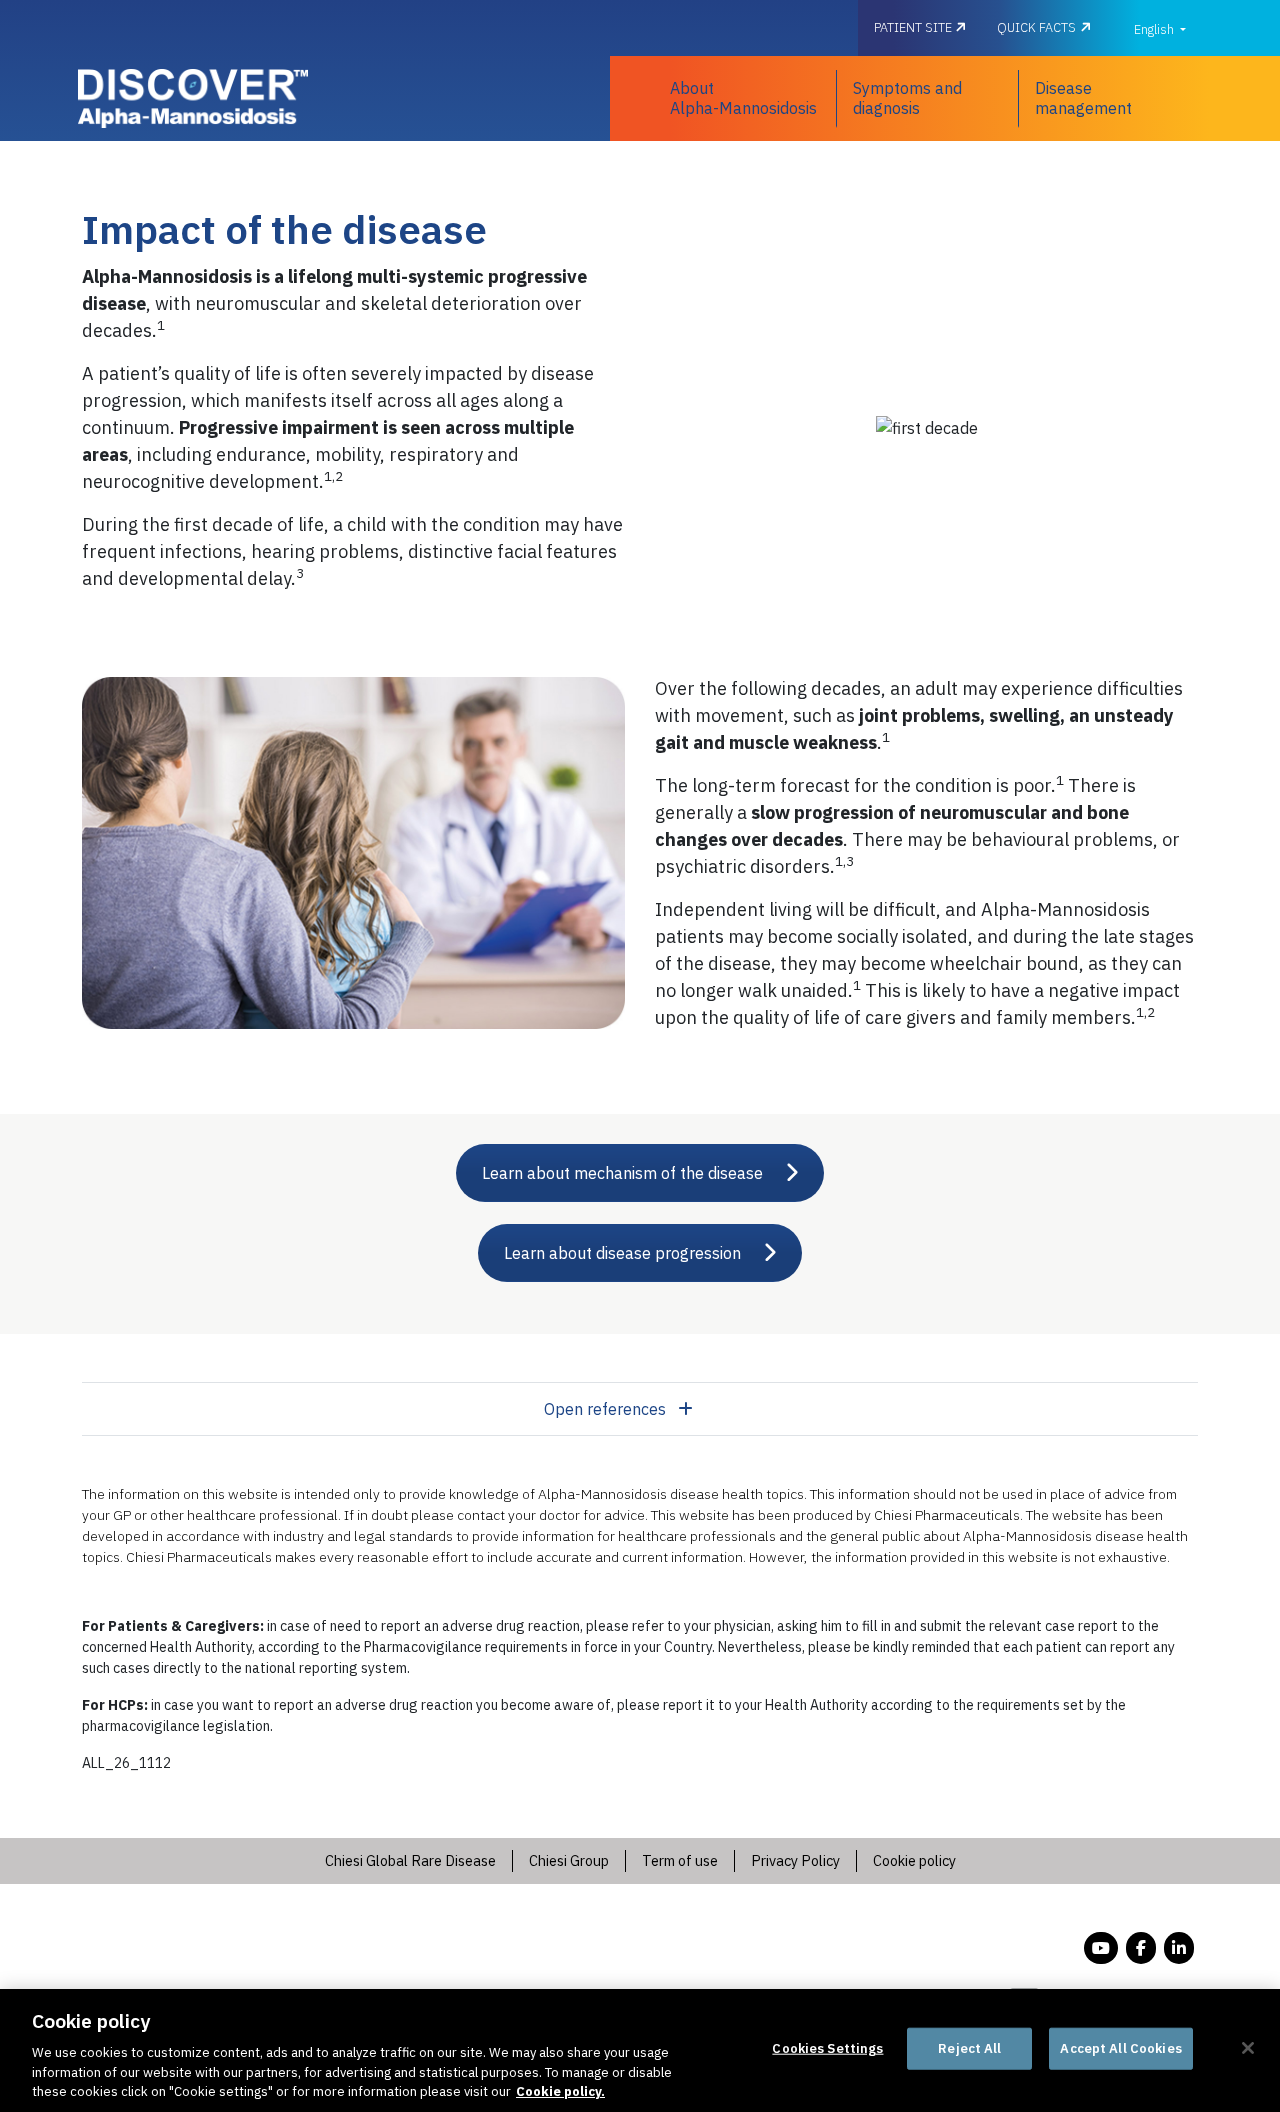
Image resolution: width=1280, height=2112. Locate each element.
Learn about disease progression (622, 1253)
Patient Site (914, 27)
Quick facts (1036, 27)
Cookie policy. (560, 2091)
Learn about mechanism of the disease (622, 1173)
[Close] (1248, 2048)
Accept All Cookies (1120, 2048)
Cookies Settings (827, 2048)
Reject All (969, 2048)
